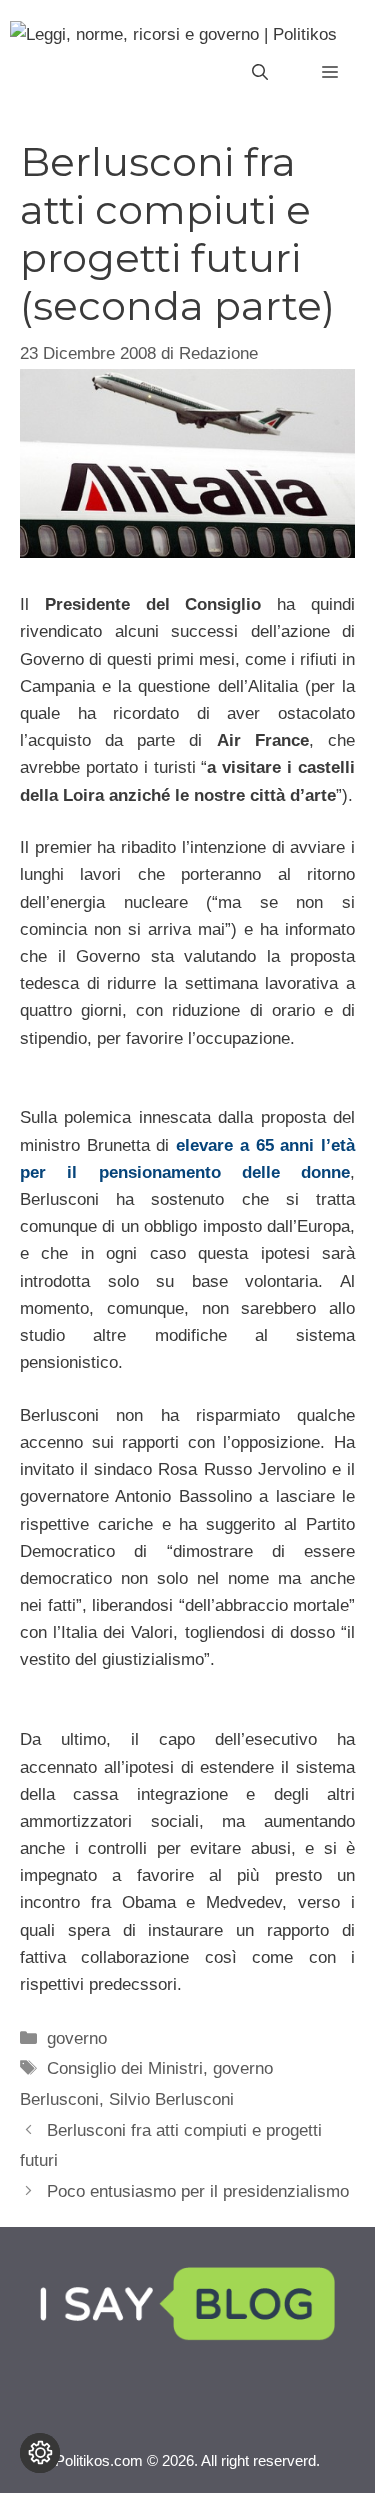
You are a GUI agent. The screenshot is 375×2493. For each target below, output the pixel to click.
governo (77, 2038)
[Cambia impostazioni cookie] (40, 2453)
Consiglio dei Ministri (125, 2068)
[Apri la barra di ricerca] (260, 73)
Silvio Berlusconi (171, 2099)
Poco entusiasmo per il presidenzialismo (198, 2191)
